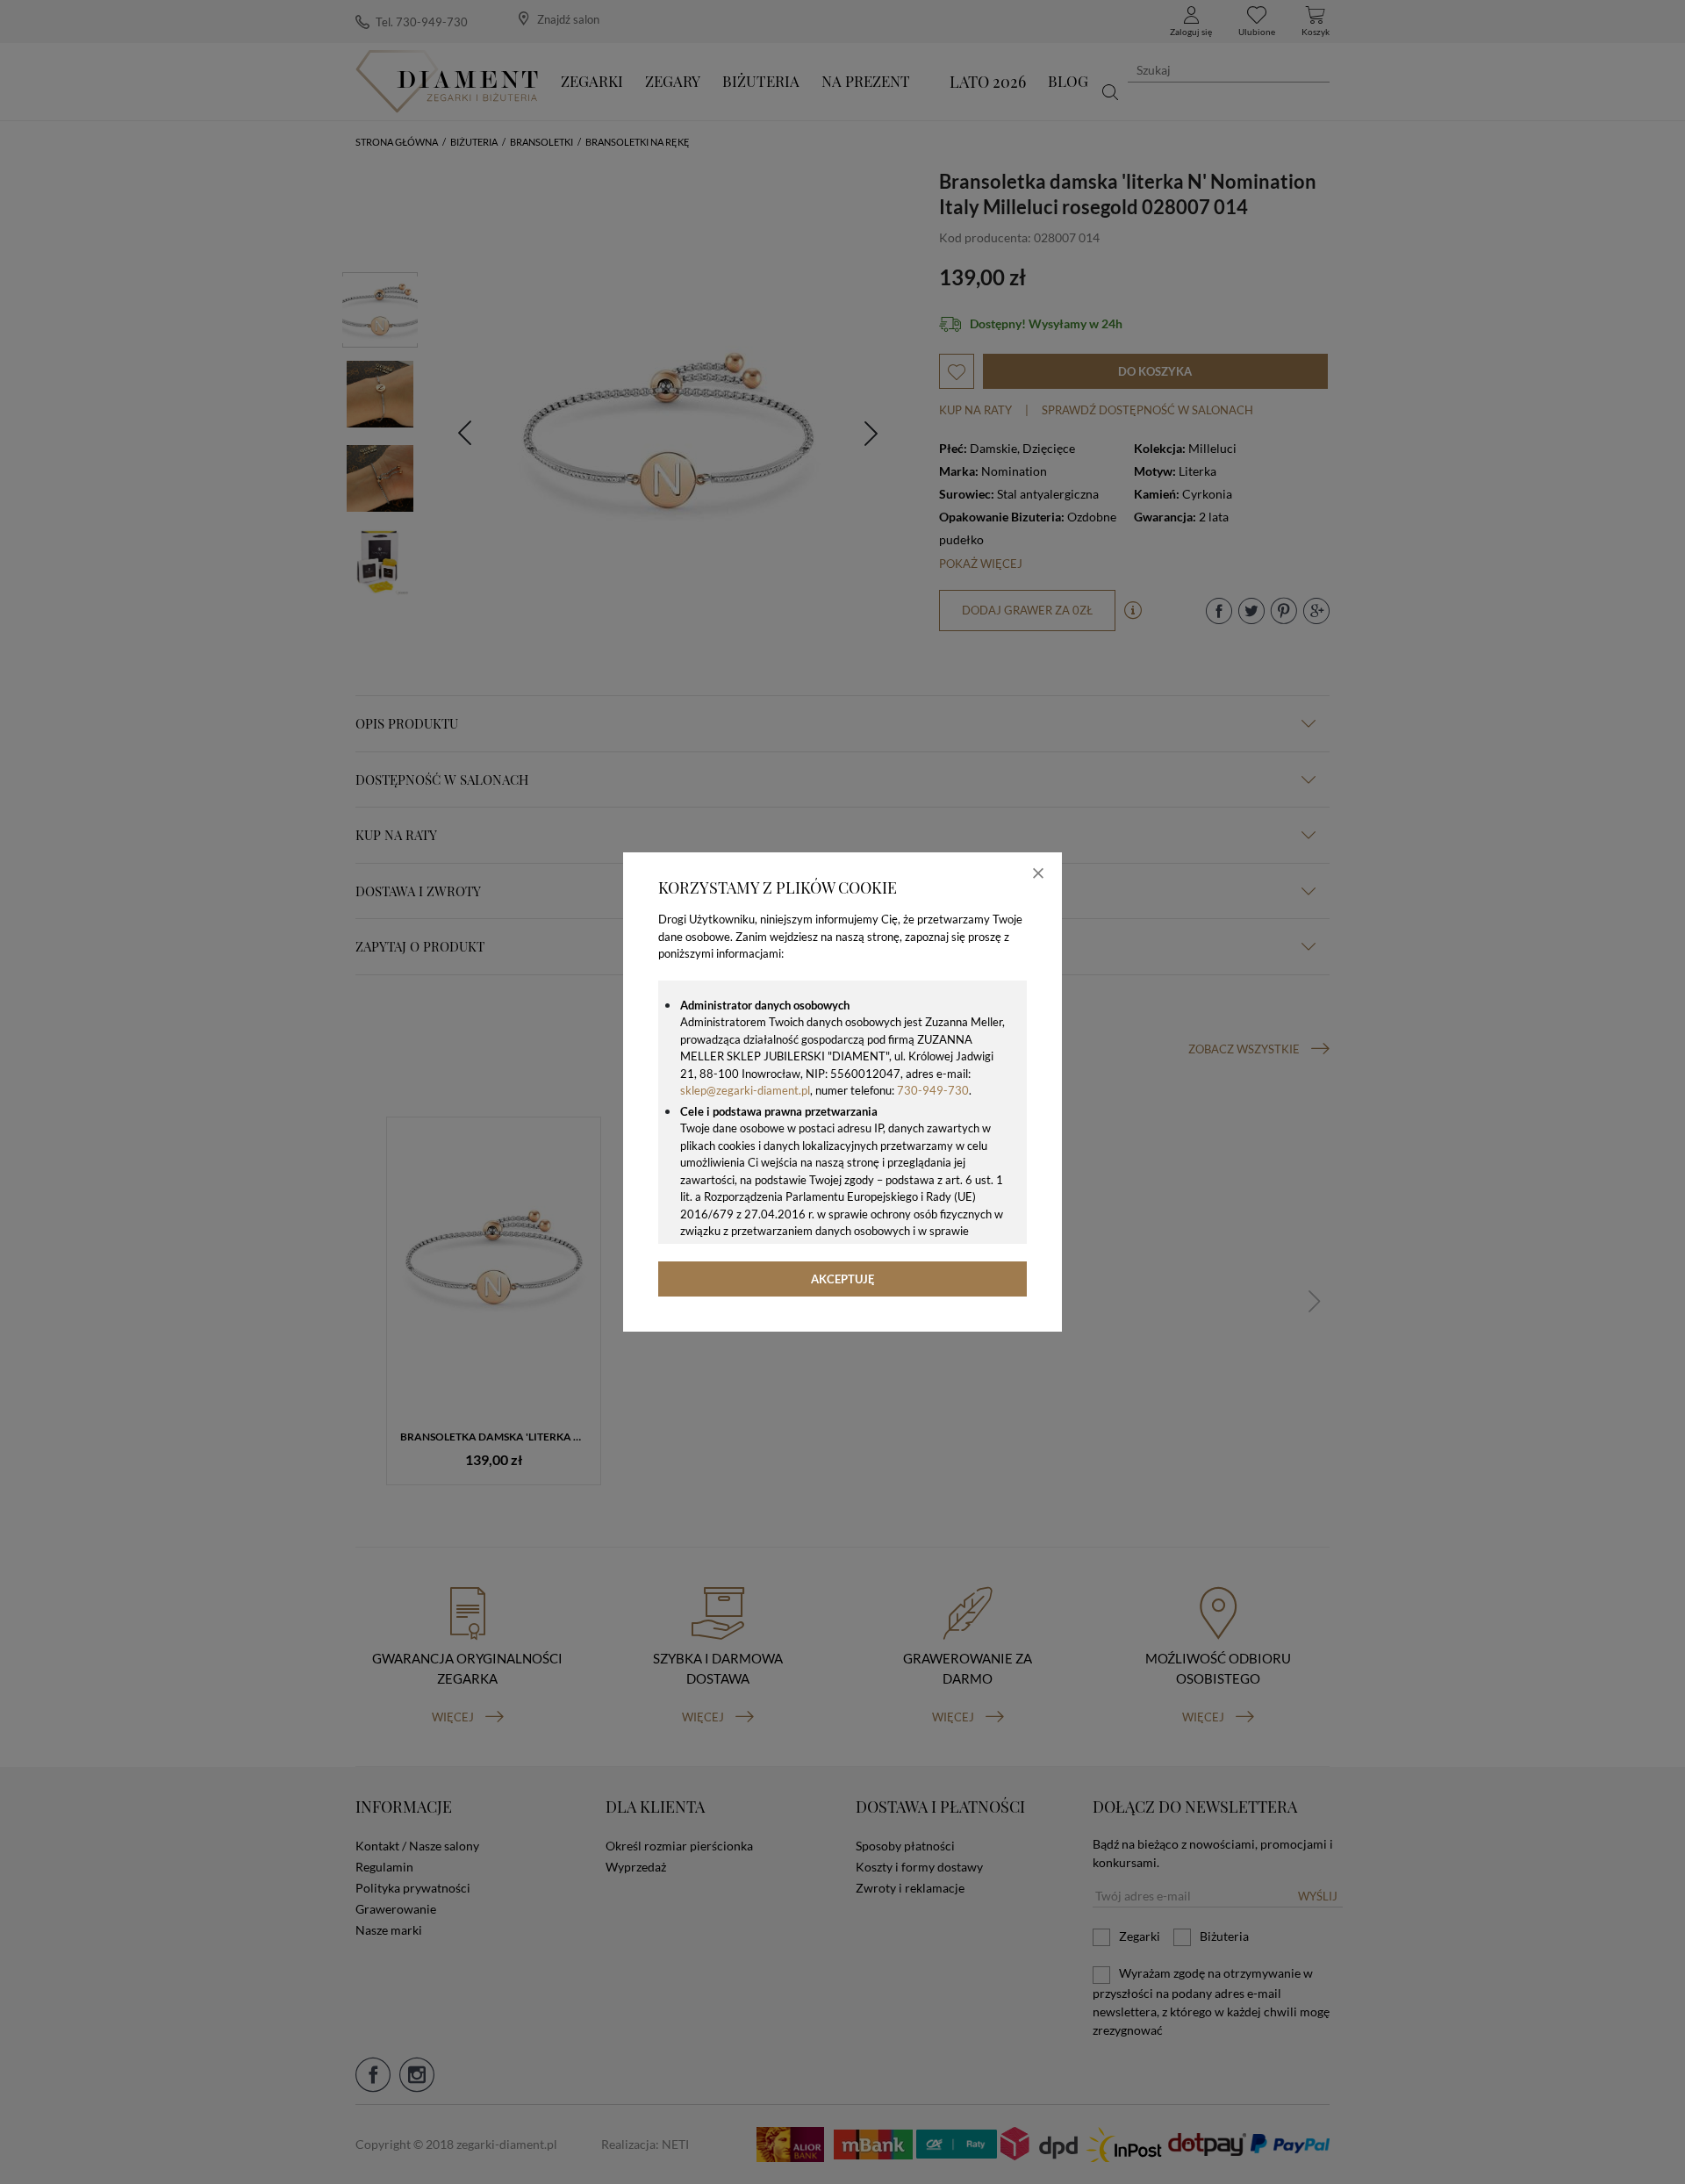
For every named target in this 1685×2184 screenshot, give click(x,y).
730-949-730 (933, 1090)
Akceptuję (843, 1279)
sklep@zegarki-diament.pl (745, 1090)
